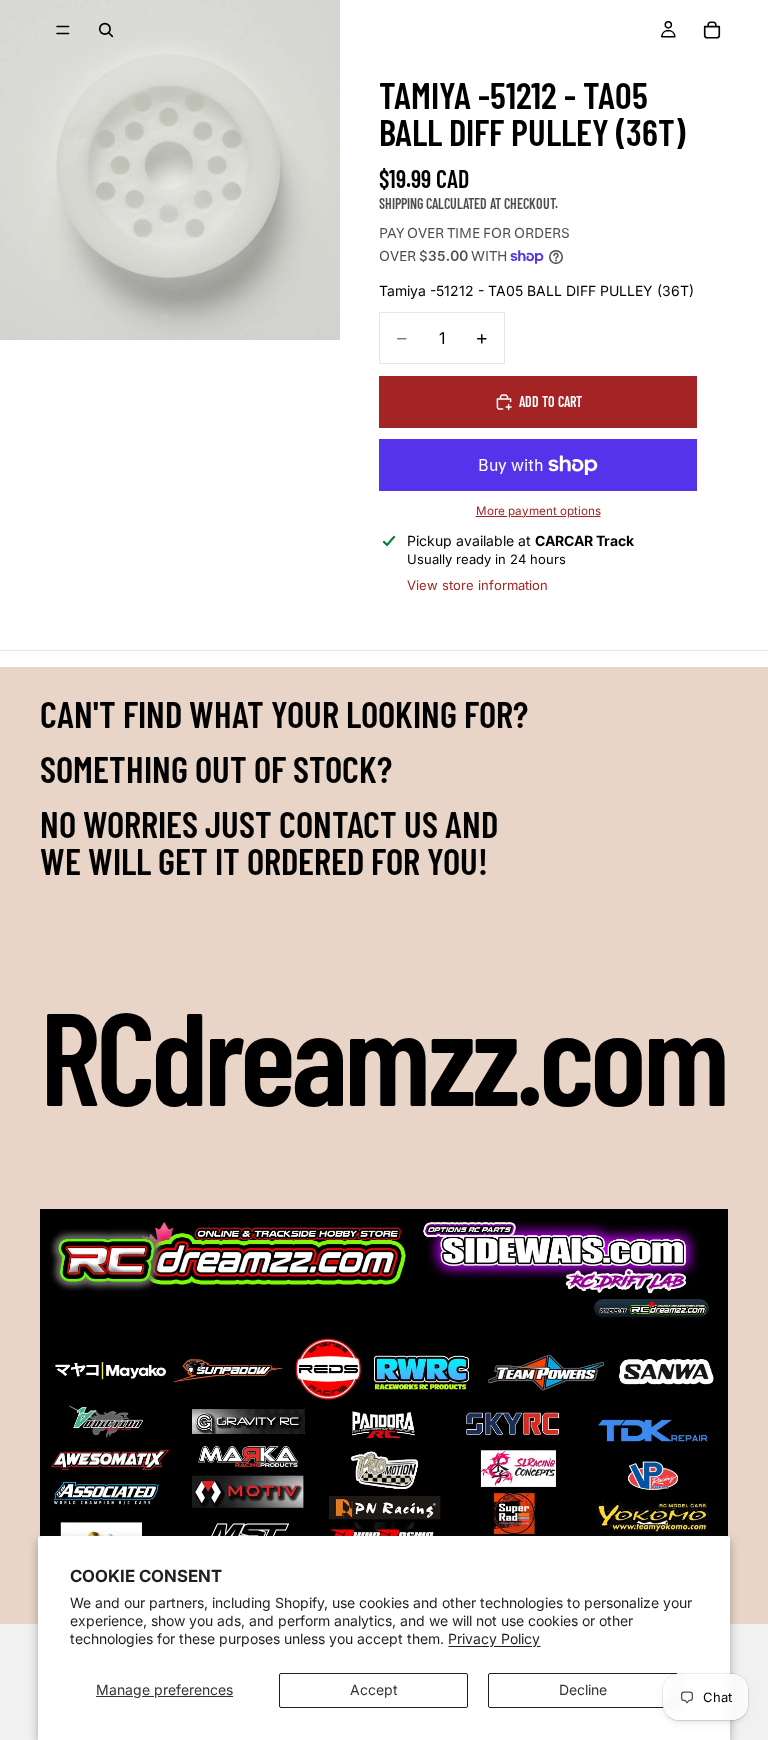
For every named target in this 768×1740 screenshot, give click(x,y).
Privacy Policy (494, 1638)
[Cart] (712, 30)
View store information (477, 585)
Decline (583, 1689)
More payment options (538, 511)
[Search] (106, 30)
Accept (374, 1689)
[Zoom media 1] (170, 170)
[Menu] (63, 30)
